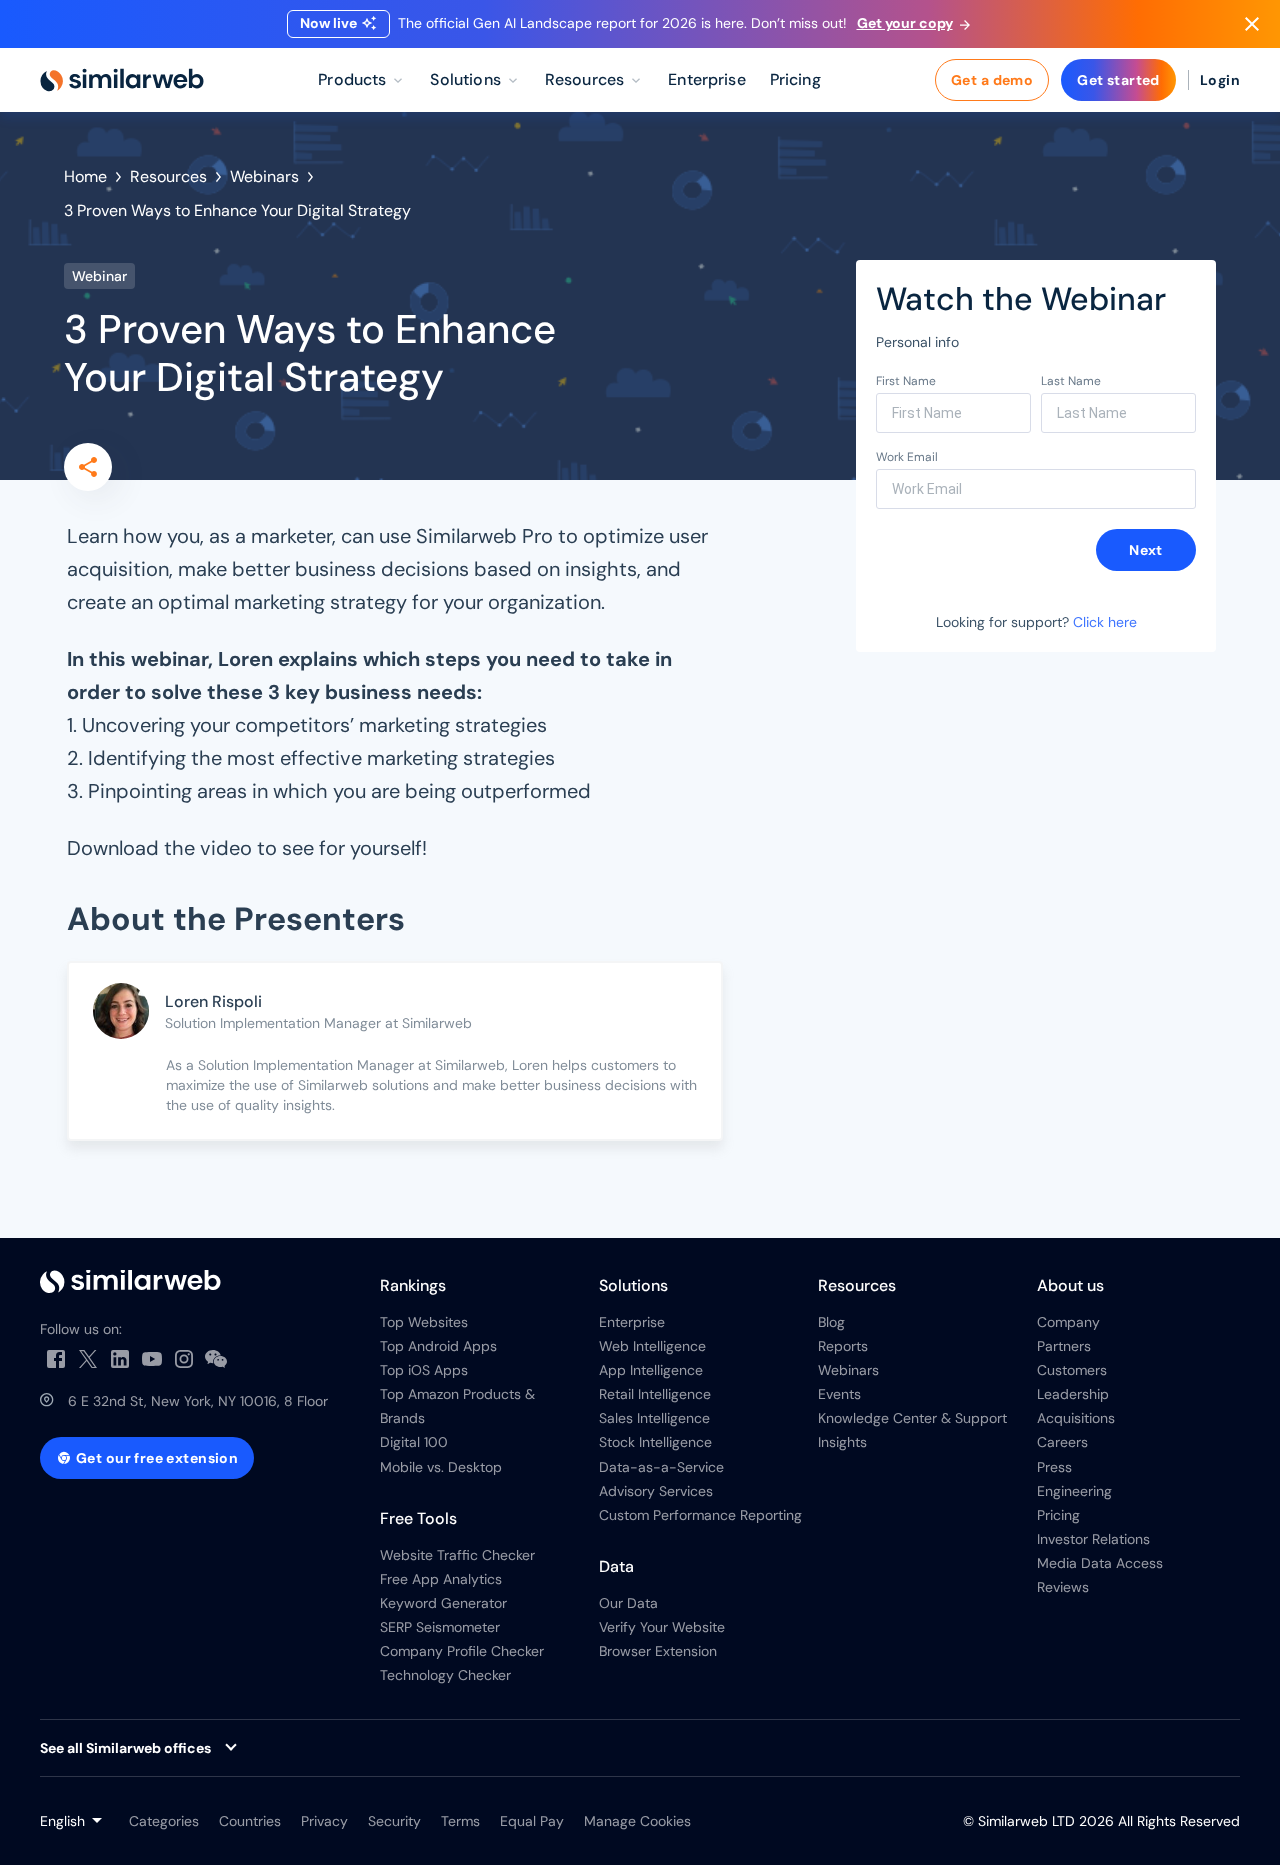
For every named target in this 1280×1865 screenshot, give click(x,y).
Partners (1064, 1346)
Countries (250, 1821)
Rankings (413, 1285)
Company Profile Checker (462, 1651)
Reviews (1063, 1587)
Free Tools (418, 1518)
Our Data (628, 1603)
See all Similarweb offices (125, 1748)
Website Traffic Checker (457, 1555)
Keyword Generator (443, 1603)
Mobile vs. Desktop (441, 1467)
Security (394, 1821)
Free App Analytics (441, 1579)
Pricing (1058, 1515)
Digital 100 (414, 1442)
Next (1146, 550)
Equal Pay (532, 1821)
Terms (460, 1821)
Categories (164, 1821)
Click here (1105, 622)
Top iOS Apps (424, 1370)
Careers (1062, 1442)
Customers (1072, 1370)
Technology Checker (445, 1675)
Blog (831, 1322)
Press (1054, 1467)
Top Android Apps (438, 1346)
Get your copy (905, 23)
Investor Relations (1093, 1539)
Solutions (633, 1285)
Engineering (1074, 1491)
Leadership (1073, 1394)
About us (1070, 1285)
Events (839, 1394)
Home (85, 176)
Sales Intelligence (654, 1418)
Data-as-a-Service (661, 1467)
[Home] (122, 80)
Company (1068, 1322)
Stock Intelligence (655, 1442)
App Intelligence (651, 1370)
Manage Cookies (637, 1821)
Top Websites (424, 1322)
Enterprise (632, 1322)
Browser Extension (658, 1651)
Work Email (907, 457)
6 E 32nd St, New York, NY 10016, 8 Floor (198, 1401)
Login (1220, 80)
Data (616, 1566)
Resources (168, 176)
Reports (843, 1346)
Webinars (264, 176)
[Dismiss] (1252, 24)
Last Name (1071, 381)
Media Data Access (1100, 1563)
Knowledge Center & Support (912, 1418)
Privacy (324, 1821)
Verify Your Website (662, 1627)
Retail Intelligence (655, 1394)
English (62, 1821)
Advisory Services (656, 1491)
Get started (1118, 80)
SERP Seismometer (440, 1627)
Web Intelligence (652, 1346)
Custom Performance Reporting (700, 1515)
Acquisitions (1076, 1418)
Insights (842, 1442)
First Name (906, 381)
